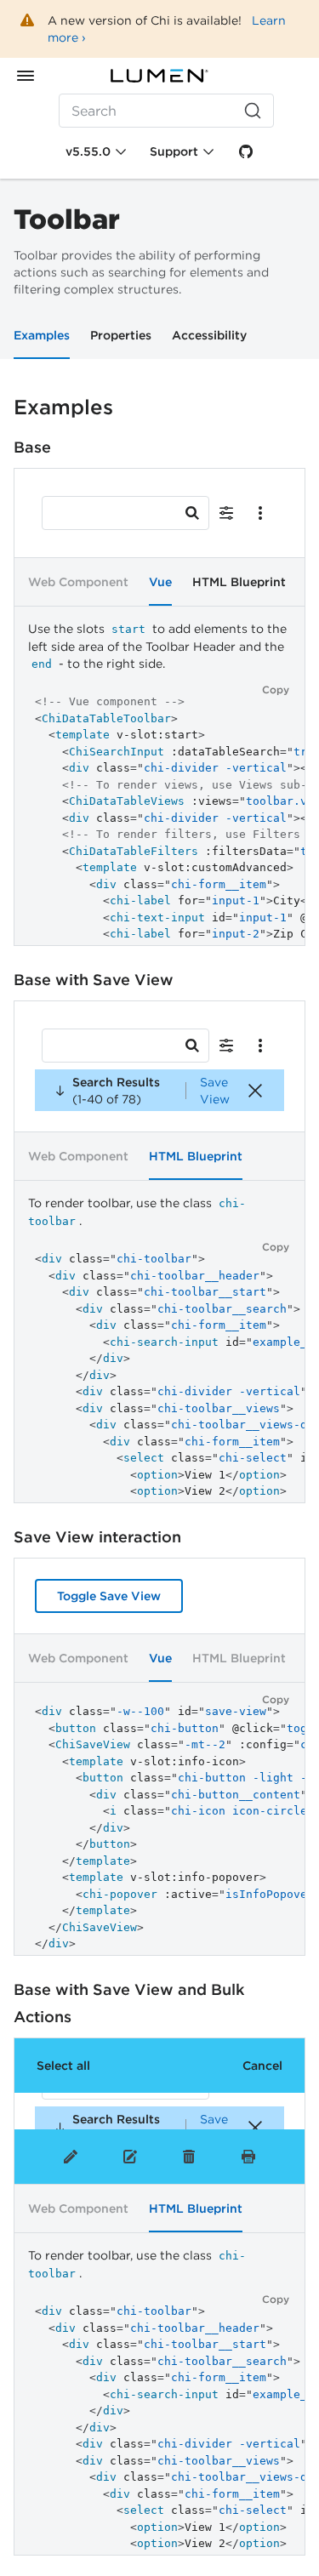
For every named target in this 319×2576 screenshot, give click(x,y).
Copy (276, 690)
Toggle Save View (109, 1596)
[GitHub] (246, 151)
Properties (121, 335)
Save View (215, 1091)
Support (174, 151)
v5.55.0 (88, 151)
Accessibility (209, 335)
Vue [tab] (160, 582)
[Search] (192, 513)
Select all (63, 2066)
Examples (42, 335)
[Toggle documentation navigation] (26, 76)
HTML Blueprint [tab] (239, 582)
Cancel (262, 2066)
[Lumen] (160, 76)
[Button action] (226, 513)
